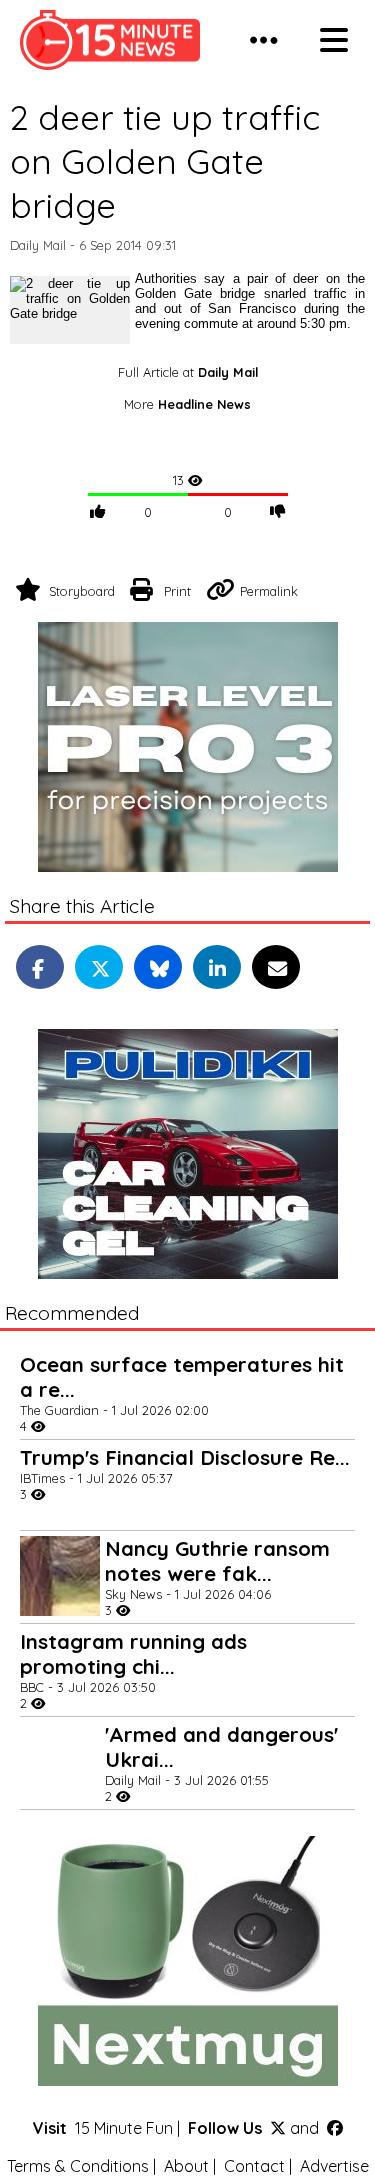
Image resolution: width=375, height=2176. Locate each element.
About (186, 2166)
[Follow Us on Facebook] (335, 2128)
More (187, 404)
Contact (254, 2166)
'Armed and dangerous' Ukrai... (221, 1747)
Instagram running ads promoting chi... (133, 1654)
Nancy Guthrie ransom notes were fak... (217, 1561)
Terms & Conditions (78, 2166)
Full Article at (188, 372)
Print (177, 591)
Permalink (269, 591)
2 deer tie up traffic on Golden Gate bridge (165, 161)
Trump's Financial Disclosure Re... (185, 1457)
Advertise (334, 2166)
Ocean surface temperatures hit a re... (182, 1377)
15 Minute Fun (124, 2128)
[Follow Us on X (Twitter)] (278, 2128)
